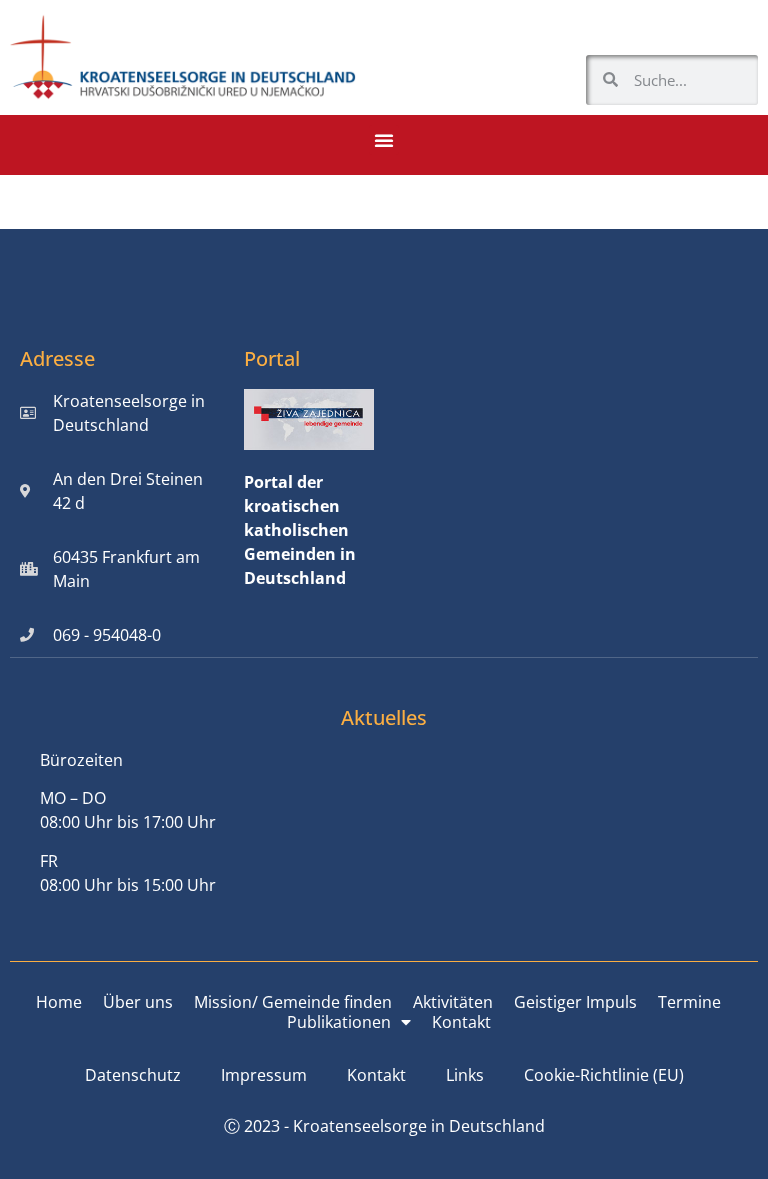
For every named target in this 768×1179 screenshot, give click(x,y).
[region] (508, 1010)
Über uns (138, 1002)
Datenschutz (133, 1075)
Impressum (264, 1075)
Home (59, 1002)
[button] (384, 140)
